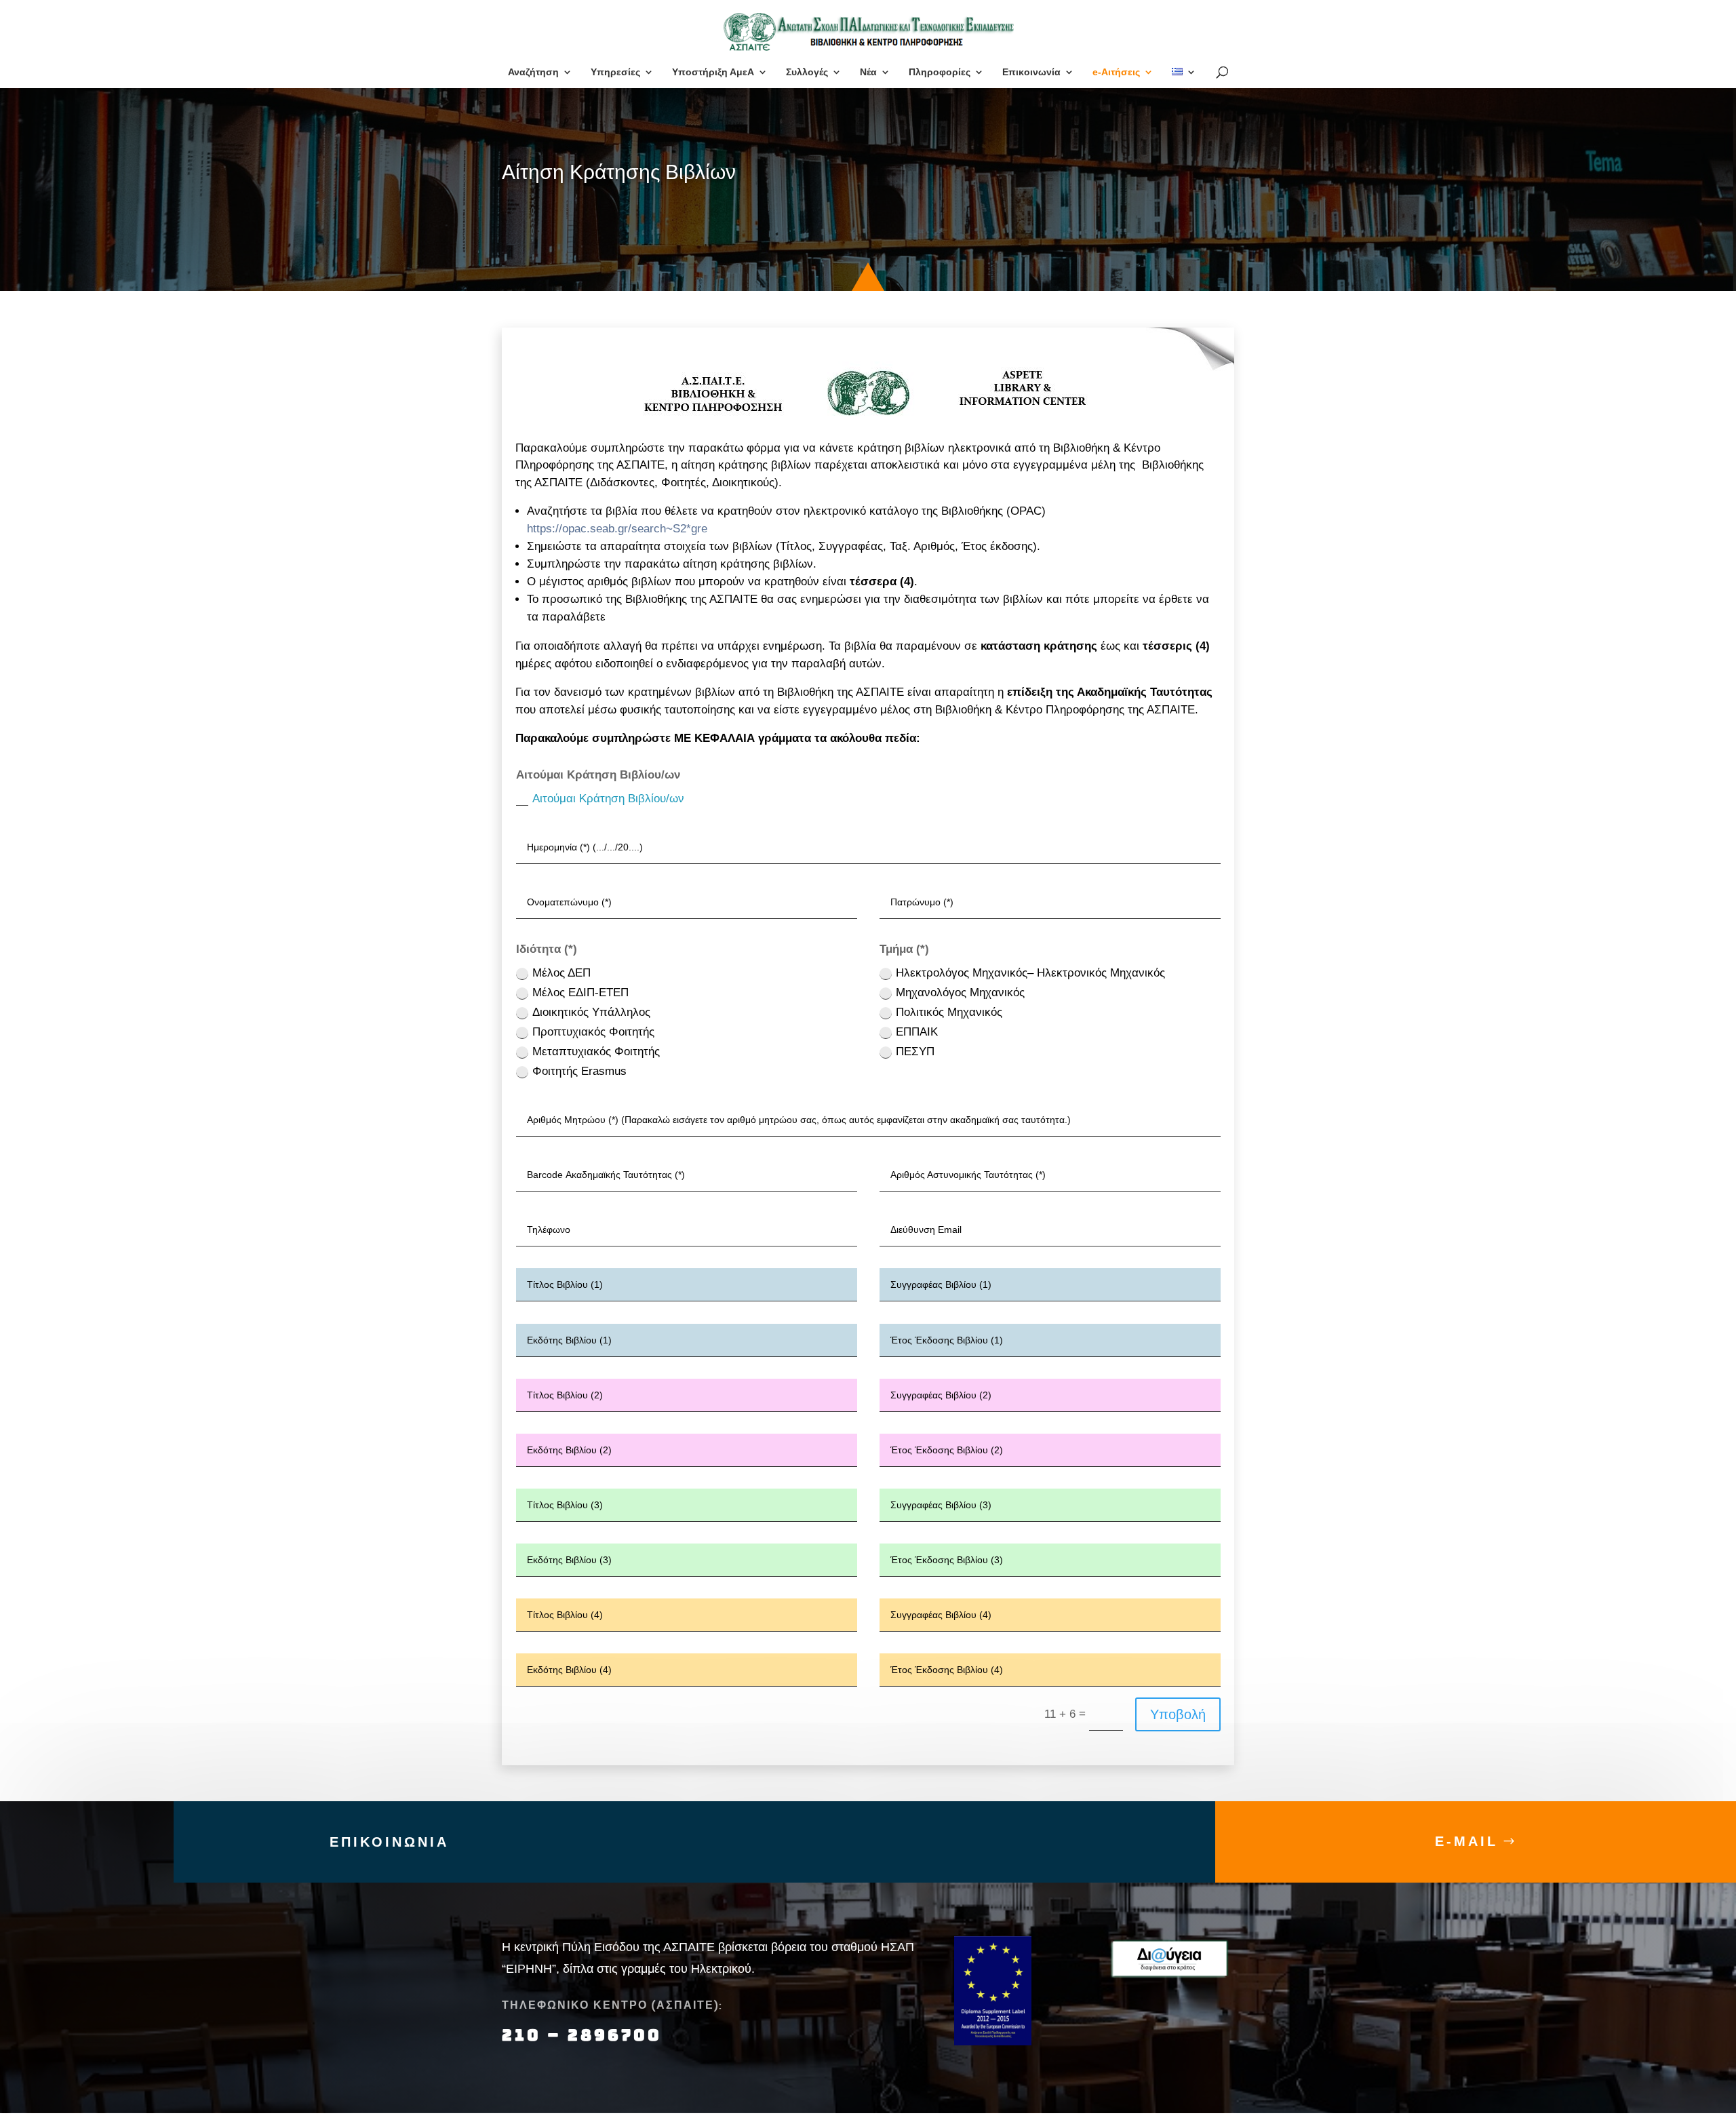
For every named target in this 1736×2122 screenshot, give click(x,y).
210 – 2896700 (585, 2035)
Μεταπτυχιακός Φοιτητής (596, 1052)
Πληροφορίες (940, 72)
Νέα (868, 72)
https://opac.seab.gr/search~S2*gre (617, 529)
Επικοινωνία (1031, 72)
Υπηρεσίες (615, 72)
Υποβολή (1178, 1714)
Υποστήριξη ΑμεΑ (713, 72)
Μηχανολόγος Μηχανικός (960, 993)
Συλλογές (807, 72)
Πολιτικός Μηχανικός (949, 1012)
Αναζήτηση (533, 72)
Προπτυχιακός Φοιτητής (593, 1032)
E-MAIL (1466, 1841)
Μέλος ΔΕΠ (561, 973)
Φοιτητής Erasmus (579, 1071)
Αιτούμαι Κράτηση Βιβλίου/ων (608, 799)
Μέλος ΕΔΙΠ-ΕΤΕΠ (580, 993)
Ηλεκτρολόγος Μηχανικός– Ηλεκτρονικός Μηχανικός (1030, 973)
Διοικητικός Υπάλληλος (591, 1012)
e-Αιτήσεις (1116, 72)
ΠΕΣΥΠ (915, 1052)
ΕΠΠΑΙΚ (917, 1032)
